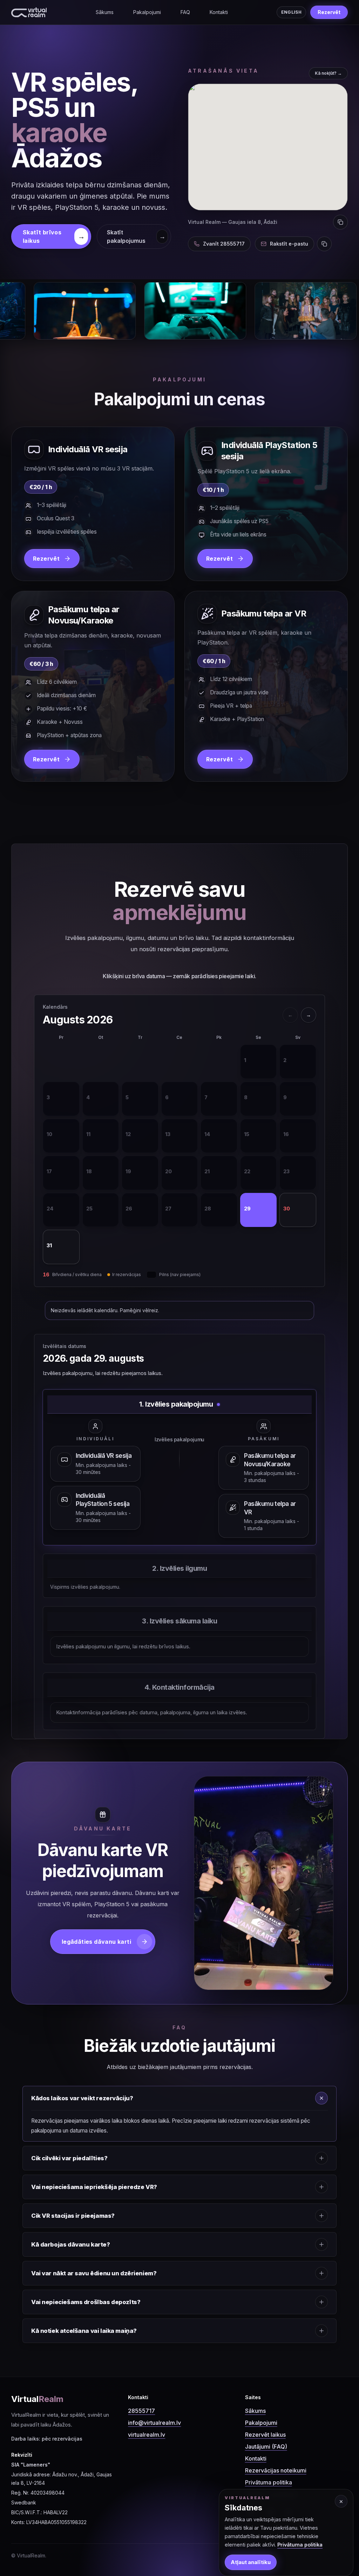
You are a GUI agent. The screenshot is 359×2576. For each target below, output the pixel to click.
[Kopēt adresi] (340, 222)
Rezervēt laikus (265, 2435)
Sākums (105, 12)
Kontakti (219, 12)
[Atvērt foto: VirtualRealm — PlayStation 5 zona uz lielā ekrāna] (93, 311)
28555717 (141, 2411)
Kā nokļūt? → (328, 73)
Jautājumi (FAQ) (266, 2447)
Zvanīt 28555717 (224, 244)
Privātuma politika (269, 2482)
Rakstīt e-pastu (289, 244)
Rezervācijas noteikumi (276, 2470)
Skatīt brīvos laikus (54, 236)
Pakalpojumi (147, 12)
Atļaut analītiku (251, 2562)
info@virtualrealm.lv (154, 2423)
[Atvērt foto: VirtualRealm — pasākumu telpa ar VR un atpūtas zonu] (204, 311)
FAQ (185, 12)
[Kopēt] (324, 244)
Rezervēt (329, 12)
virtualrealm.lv (147, 2435)
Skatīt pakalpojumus (136, 236)
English (291, 12)
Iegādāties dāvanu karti (96, 1942)
